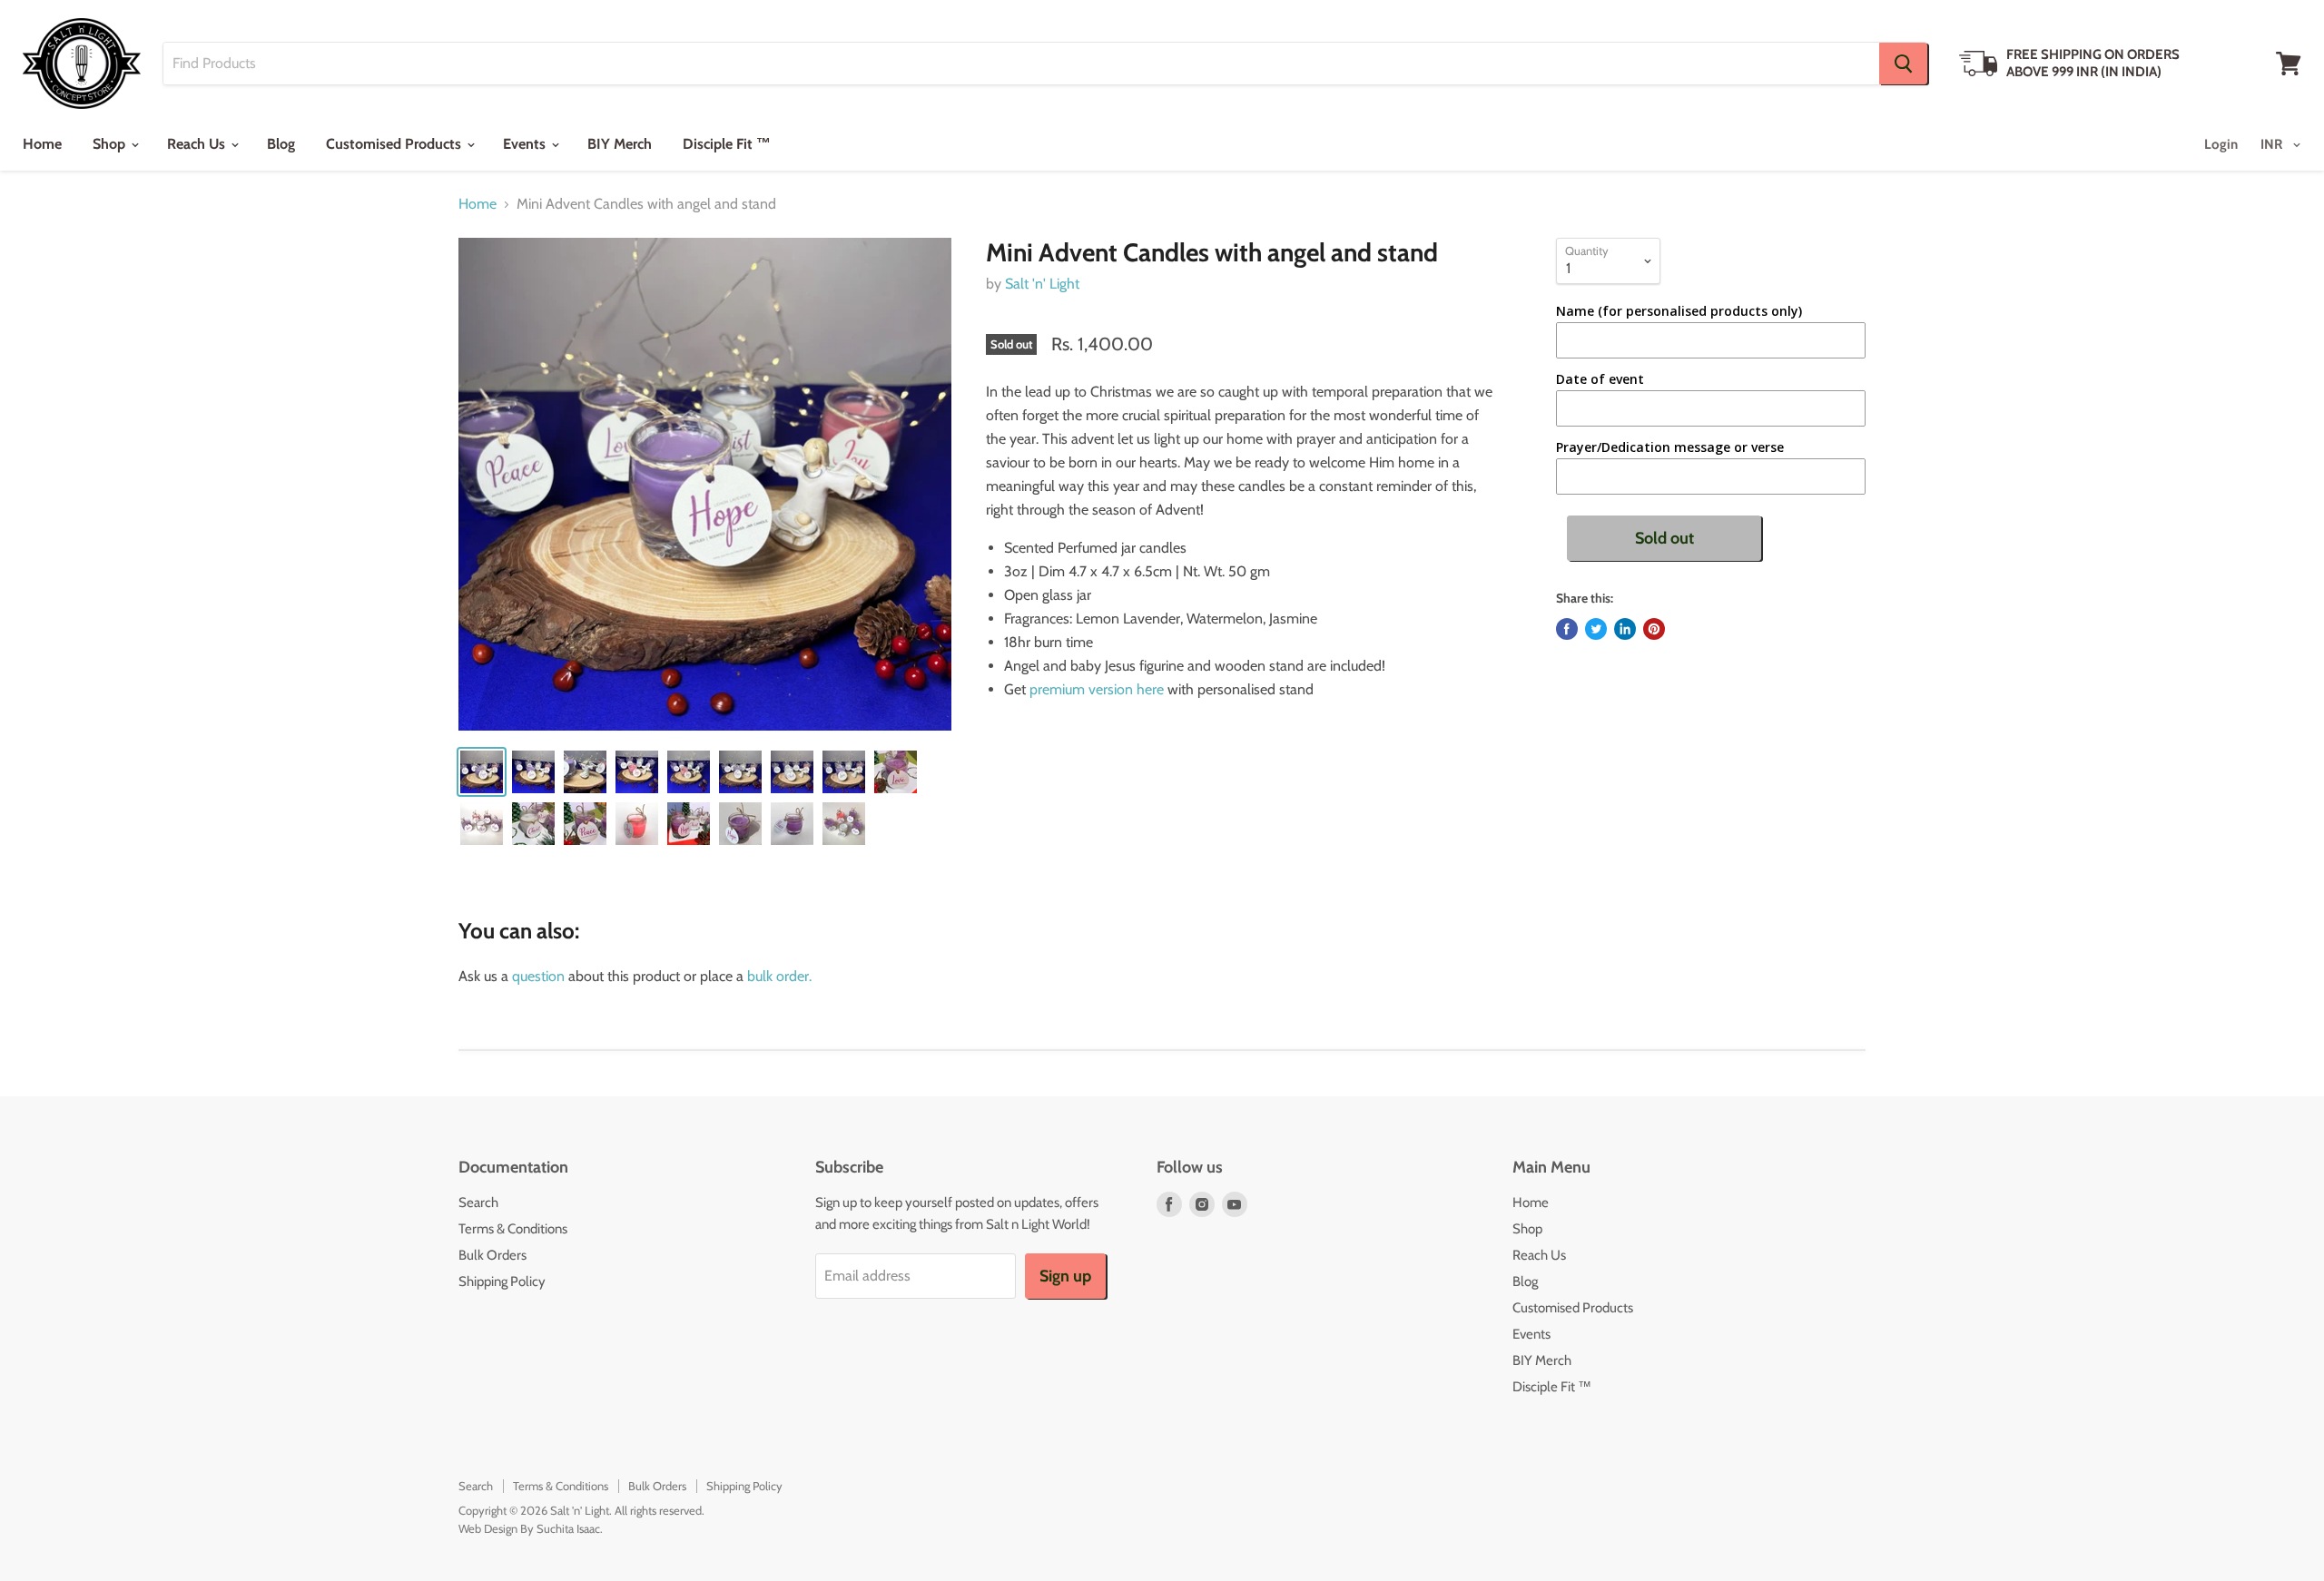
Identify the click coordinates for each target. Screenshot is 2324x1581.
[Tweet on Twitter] (1596, 629)
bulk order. (779, 976)
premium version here (1098, 689)
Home (42, 144)
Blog (281, 144)
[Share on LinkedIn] (1625, 629)
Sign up (1065, 1276)
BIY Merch (620, 144)
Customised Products (395, 144)
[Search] (1903, 64)
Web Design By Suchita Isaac (529, 1528)
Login (2221, 144)
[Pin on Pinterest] (1654, 629)
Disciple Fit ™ (727, 144)
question (538, 976)
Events (526, 144)
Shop (111, 144)
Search (478, 1203)
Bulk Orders (492, 1255)
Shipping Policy (502, 1281)
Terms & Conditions (513, 1229)
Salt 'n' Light (1042, 284)
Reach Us (198, 144)
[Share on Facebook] (1567, 629)
